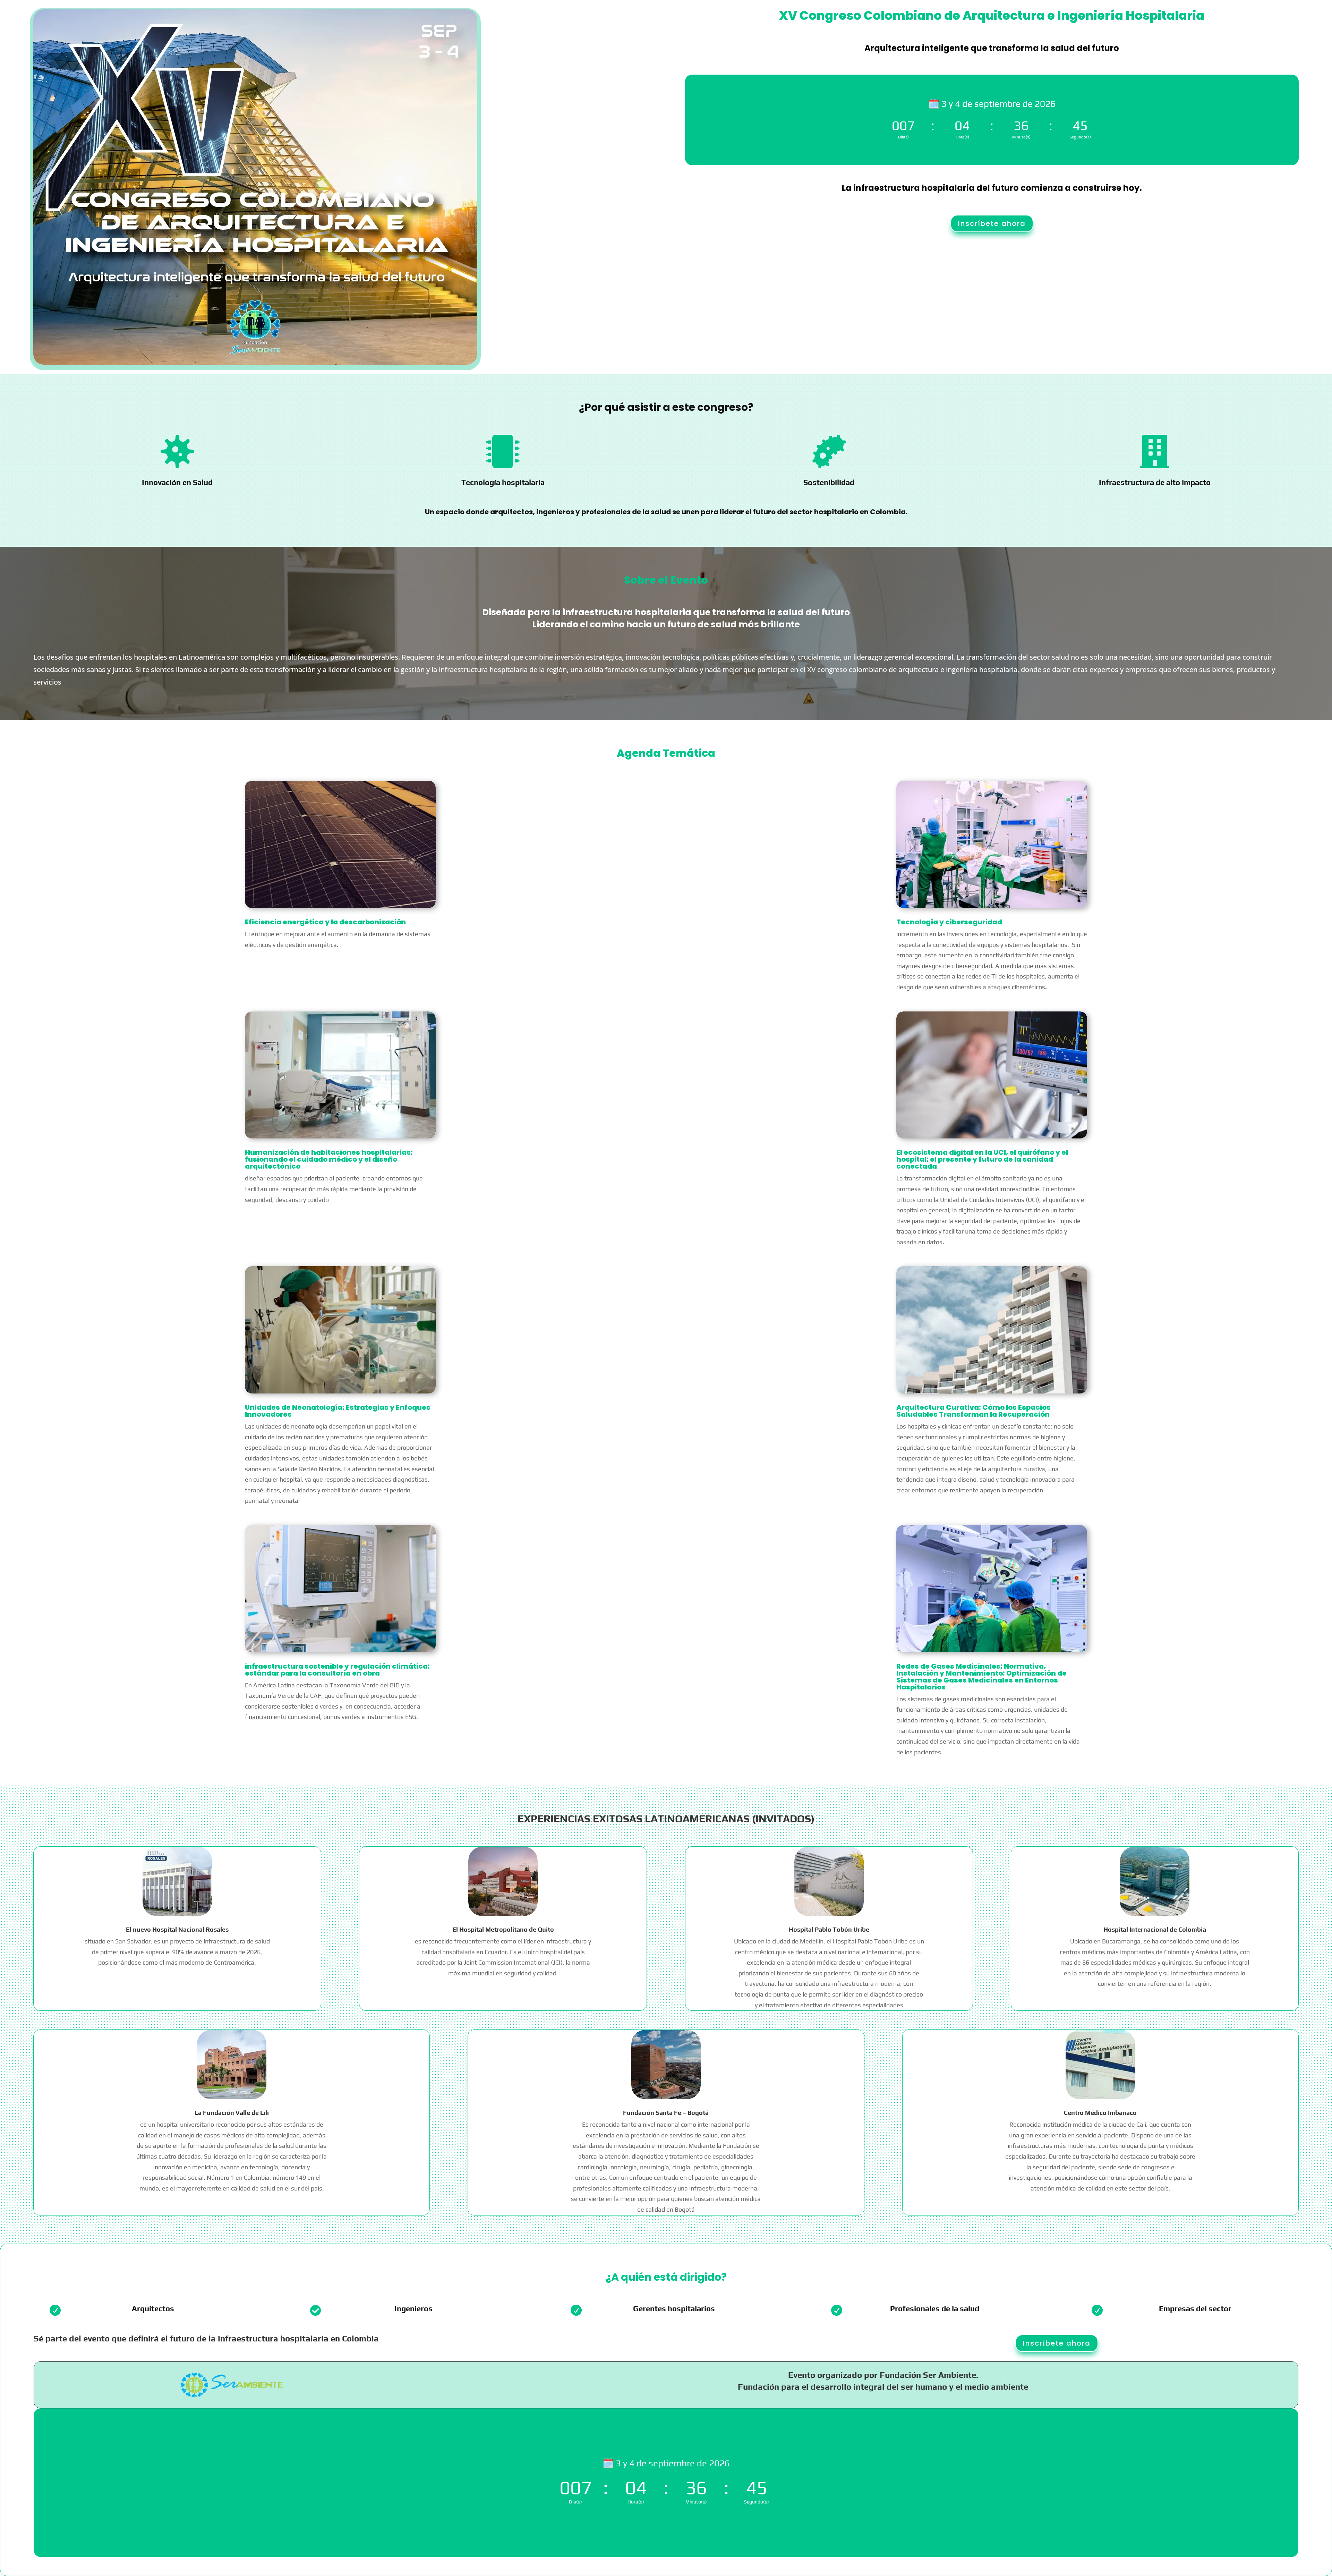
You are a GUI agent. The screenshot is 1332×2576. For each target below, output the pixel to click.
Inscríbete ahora (992, 223)
